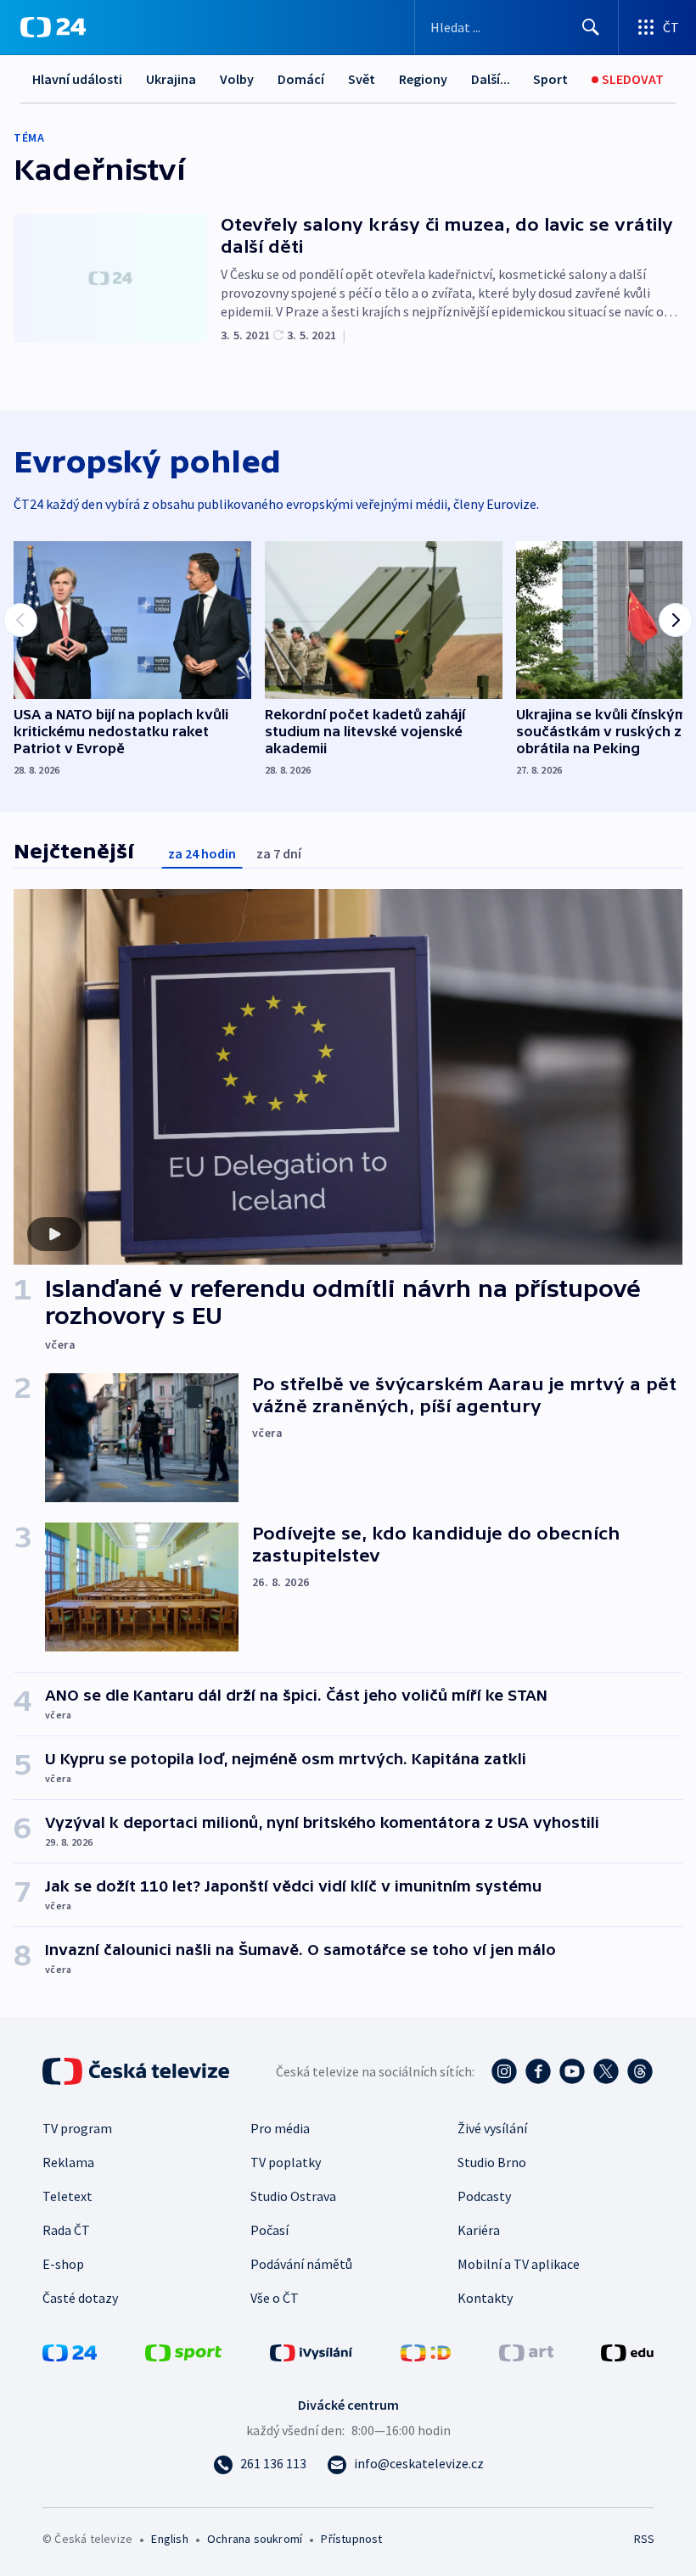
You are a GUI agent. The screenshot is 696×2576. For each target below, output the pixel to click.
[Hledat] (591, 27)
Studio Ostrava (293, 2196)
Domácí (301, 79)
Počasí (269, 2230)
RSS (644, 2539)
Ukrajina (171, 79)
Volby (237, 79)
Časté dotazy (80, 2298)
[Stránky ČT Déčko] (426, 2351)
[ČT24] (53, 27)
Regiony (423, 79)
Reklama (68, 2162)
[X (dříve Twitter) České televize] (606, 2071)
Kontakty (485, 2298)
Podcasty (484, 2196)
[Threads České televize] (640, 2071)
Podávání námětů (301, 2264)
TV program (77, 2128)
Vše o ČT (275, 2298)
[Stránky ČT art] (526, 2351)
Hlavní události (77, 79)
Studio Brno (492, 2162)
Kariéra (479, 2230)
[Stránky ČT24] (70, 2351)
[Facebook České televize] (538, 2071)
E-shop (63, 2264)
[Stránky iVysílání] (312, 2351)
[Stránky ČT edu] (627, 2351)
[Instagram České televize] (504, 2071)
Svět (362, 79)
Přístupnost (351, 2539)
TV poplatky (286, 2162)
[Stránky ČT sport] (183, 2351)
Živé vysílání (492, 2128)
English (169, 2539)
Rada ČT (66, 2230)
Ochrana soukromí (255, 2539)
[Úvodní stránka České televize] (138, 2071)
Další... (491, 79)
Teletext (67, 2196)
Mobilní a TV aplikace (519, 2264)
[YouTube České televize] (572, 2071)
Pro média (280, 2128)
